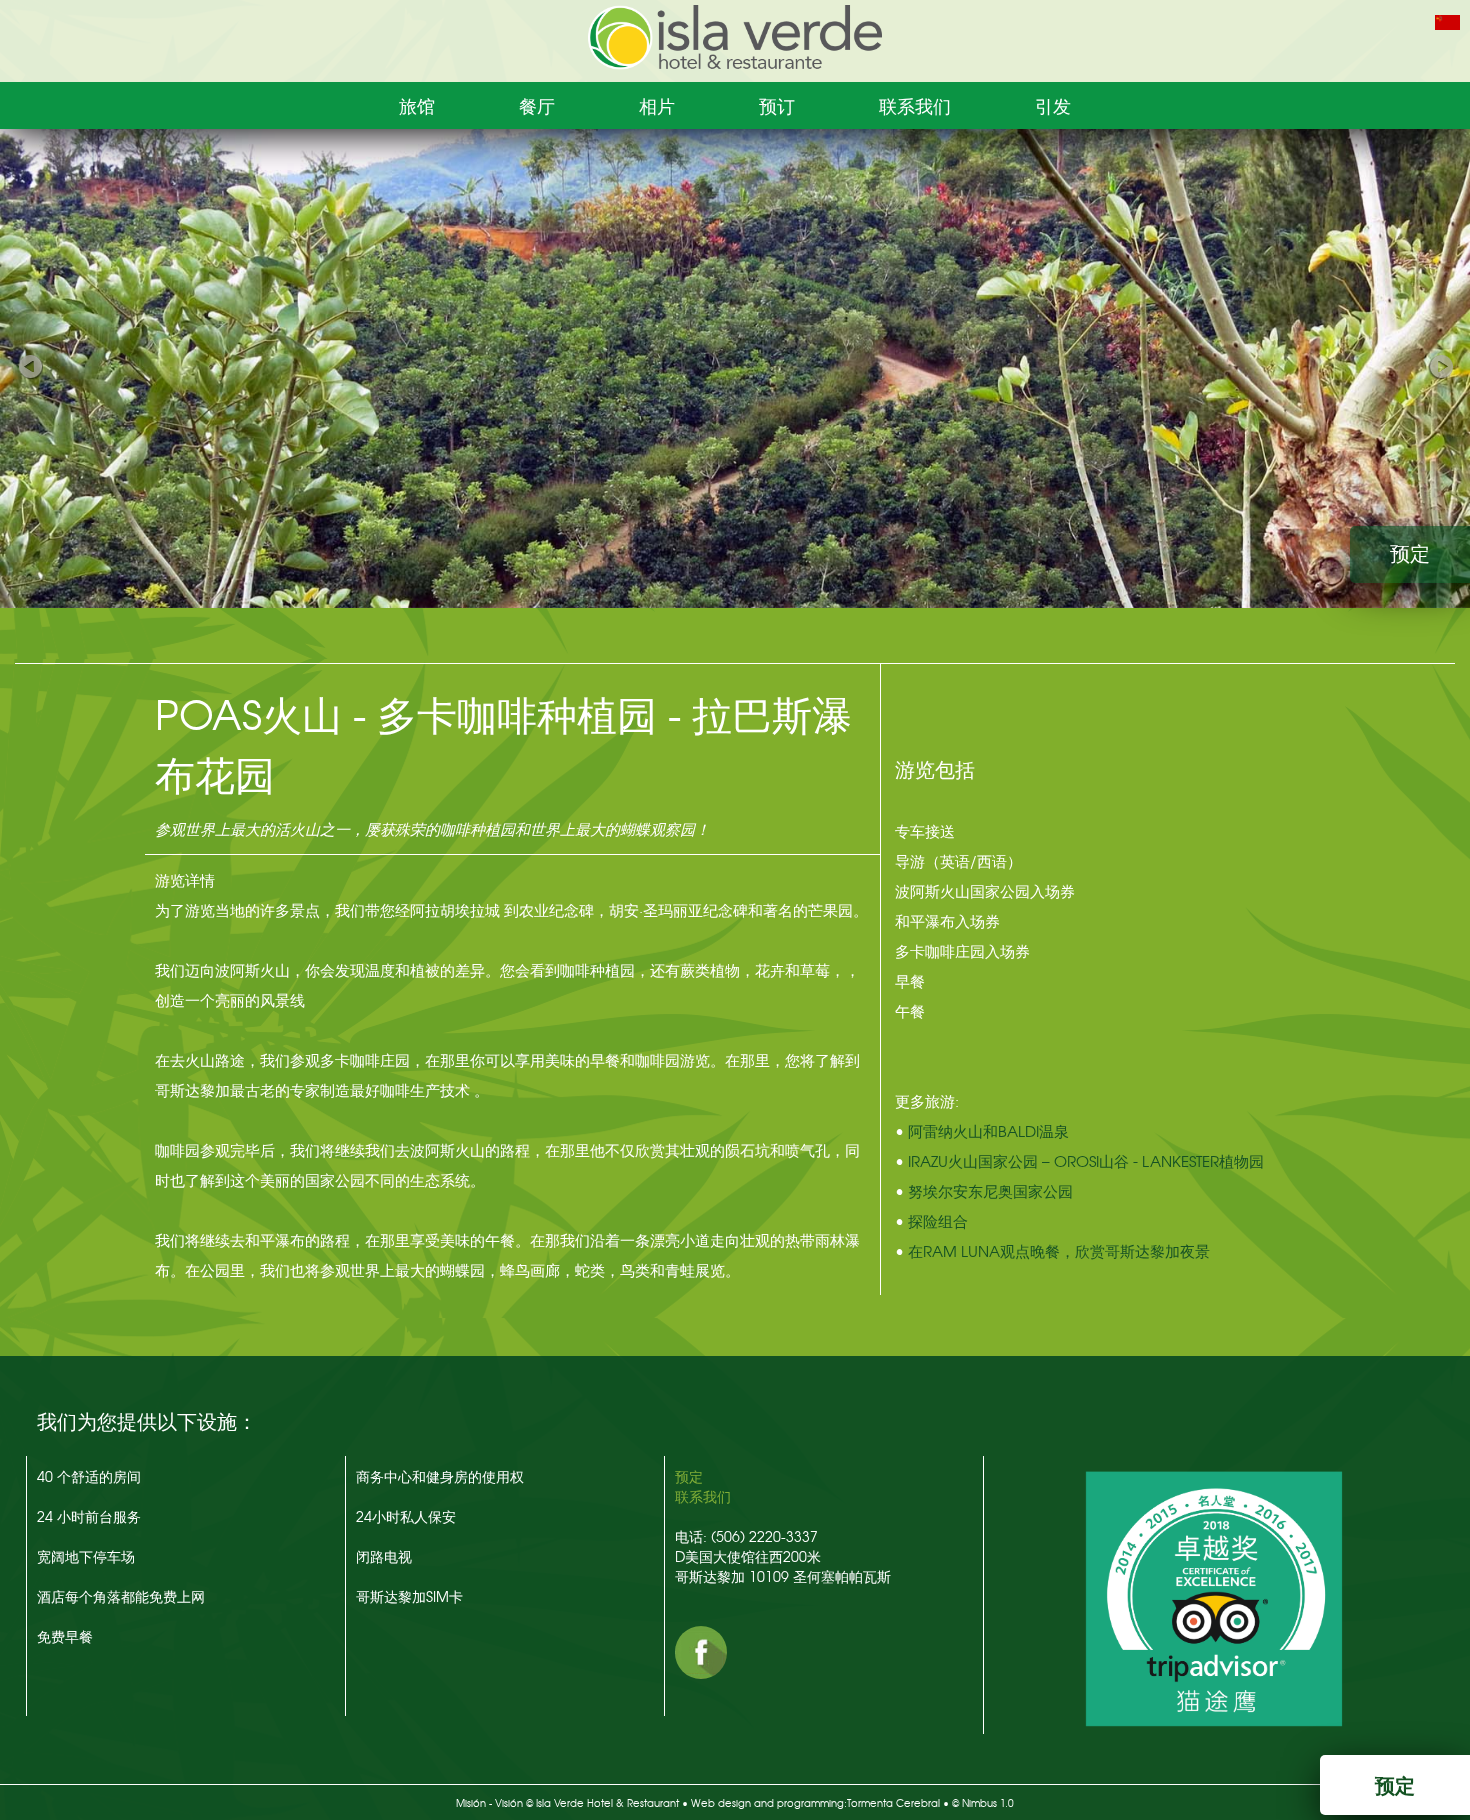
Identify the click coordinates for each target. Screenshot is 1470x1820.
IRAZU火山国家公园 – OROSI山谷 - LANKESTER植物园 (1086, 1161)
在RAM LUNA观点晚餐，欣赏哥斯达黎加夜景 (1059, 1251)
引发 (1053, 105)
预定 (1410, 554)
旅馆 (417, 105)
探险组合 (938, 1221)
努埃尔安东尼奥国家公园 (990, 1191)
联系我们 (915, 105)
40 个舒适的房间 (89, 1476)
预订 (777, 105)
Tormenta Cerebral (893, 1802)
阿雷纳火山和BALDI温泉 (988, 1131)
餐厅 (537, 105)
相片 (657, 105)
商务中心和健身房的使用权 (440, 1476)
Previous (30, 363)
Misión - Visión (489, 1802)
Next (1440, 363)
